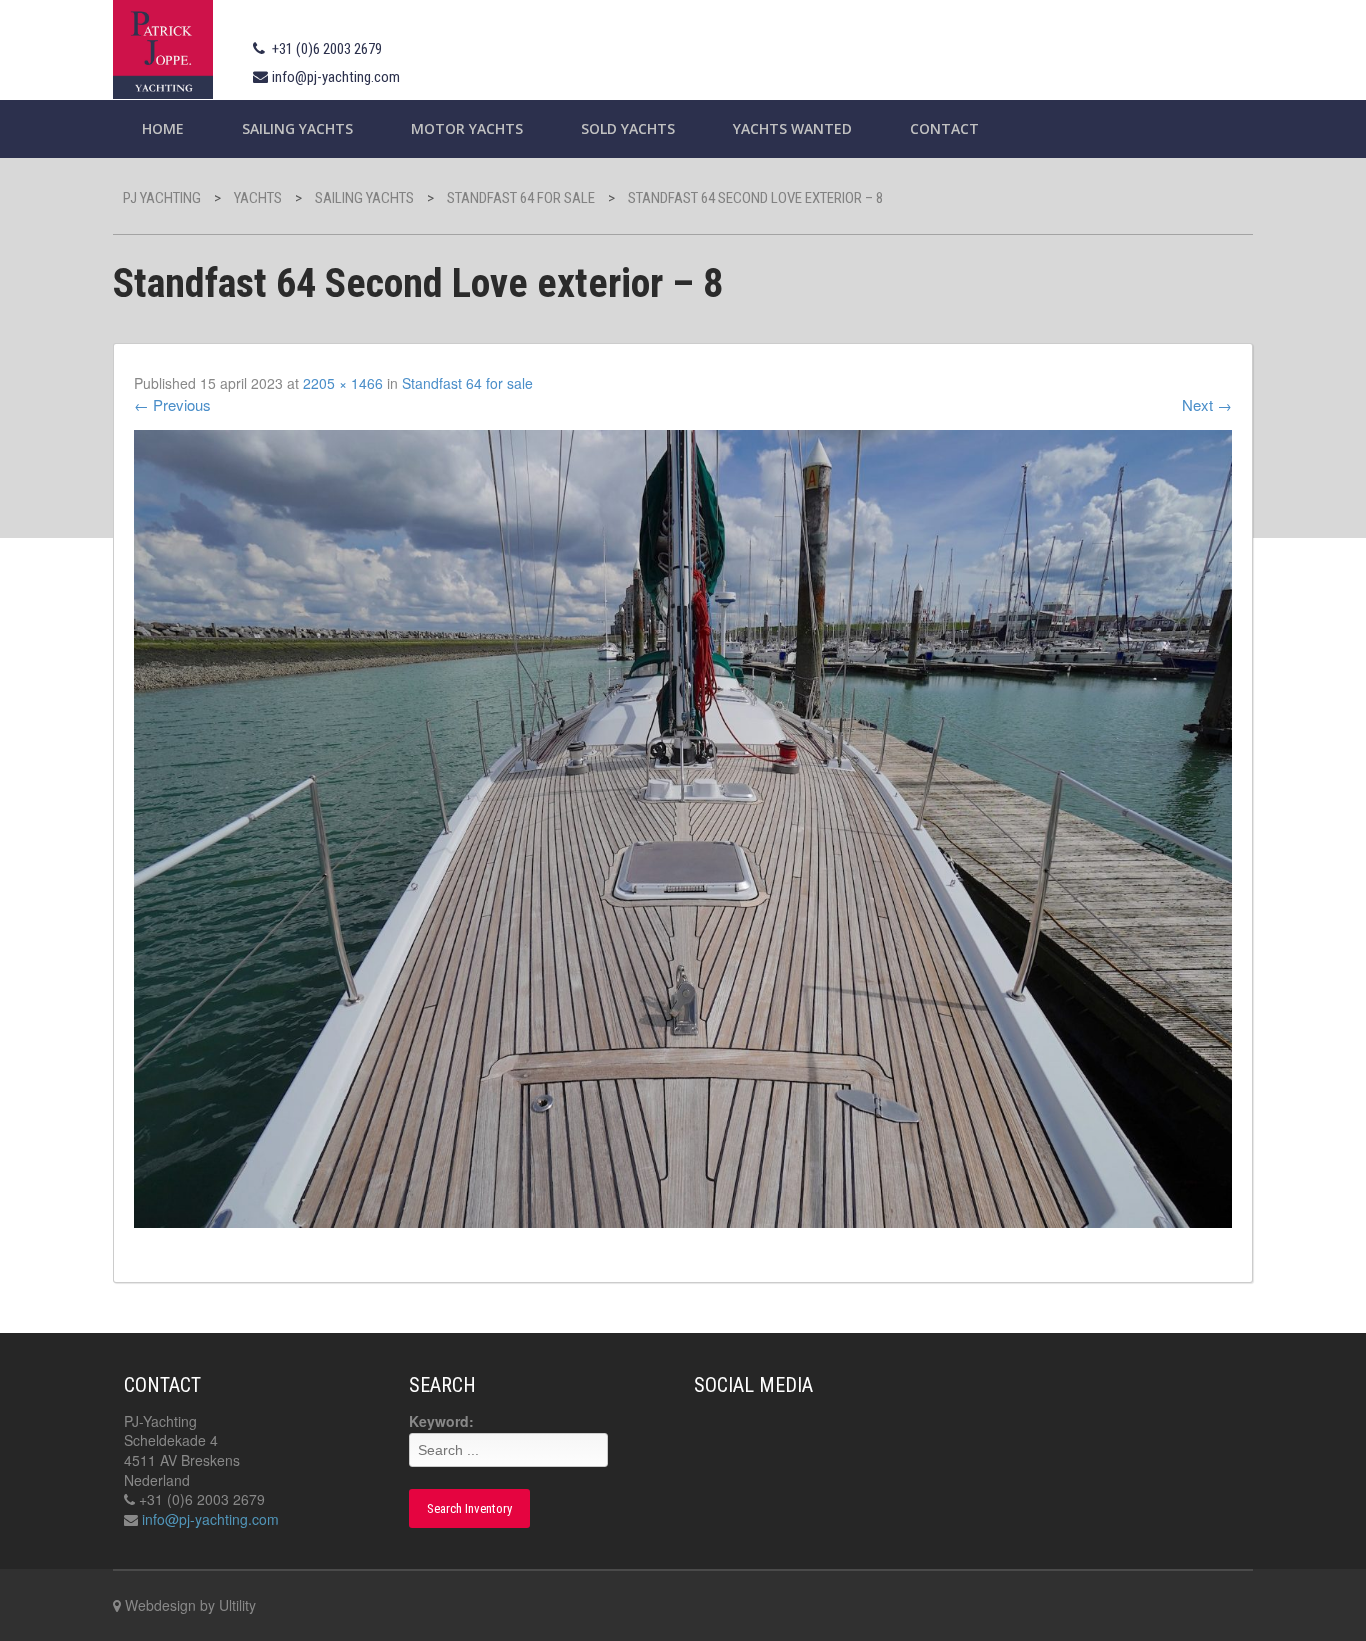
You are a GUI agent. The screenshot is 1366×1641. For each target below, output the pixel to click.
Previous (172, 404)
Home (163, 128)
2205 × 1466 (343, 383)
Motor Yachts (467, 128)
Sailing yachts (297, 128)
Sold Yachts (628, 128)
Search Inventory (469, 1508)
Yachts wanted (792, 128)
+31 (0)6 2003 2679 (327, 49)
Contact (944, 128)
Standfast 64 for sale (467, 383)
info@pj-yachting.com (336, 77)
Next (1207, 404)
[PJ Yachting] (163, 46)
